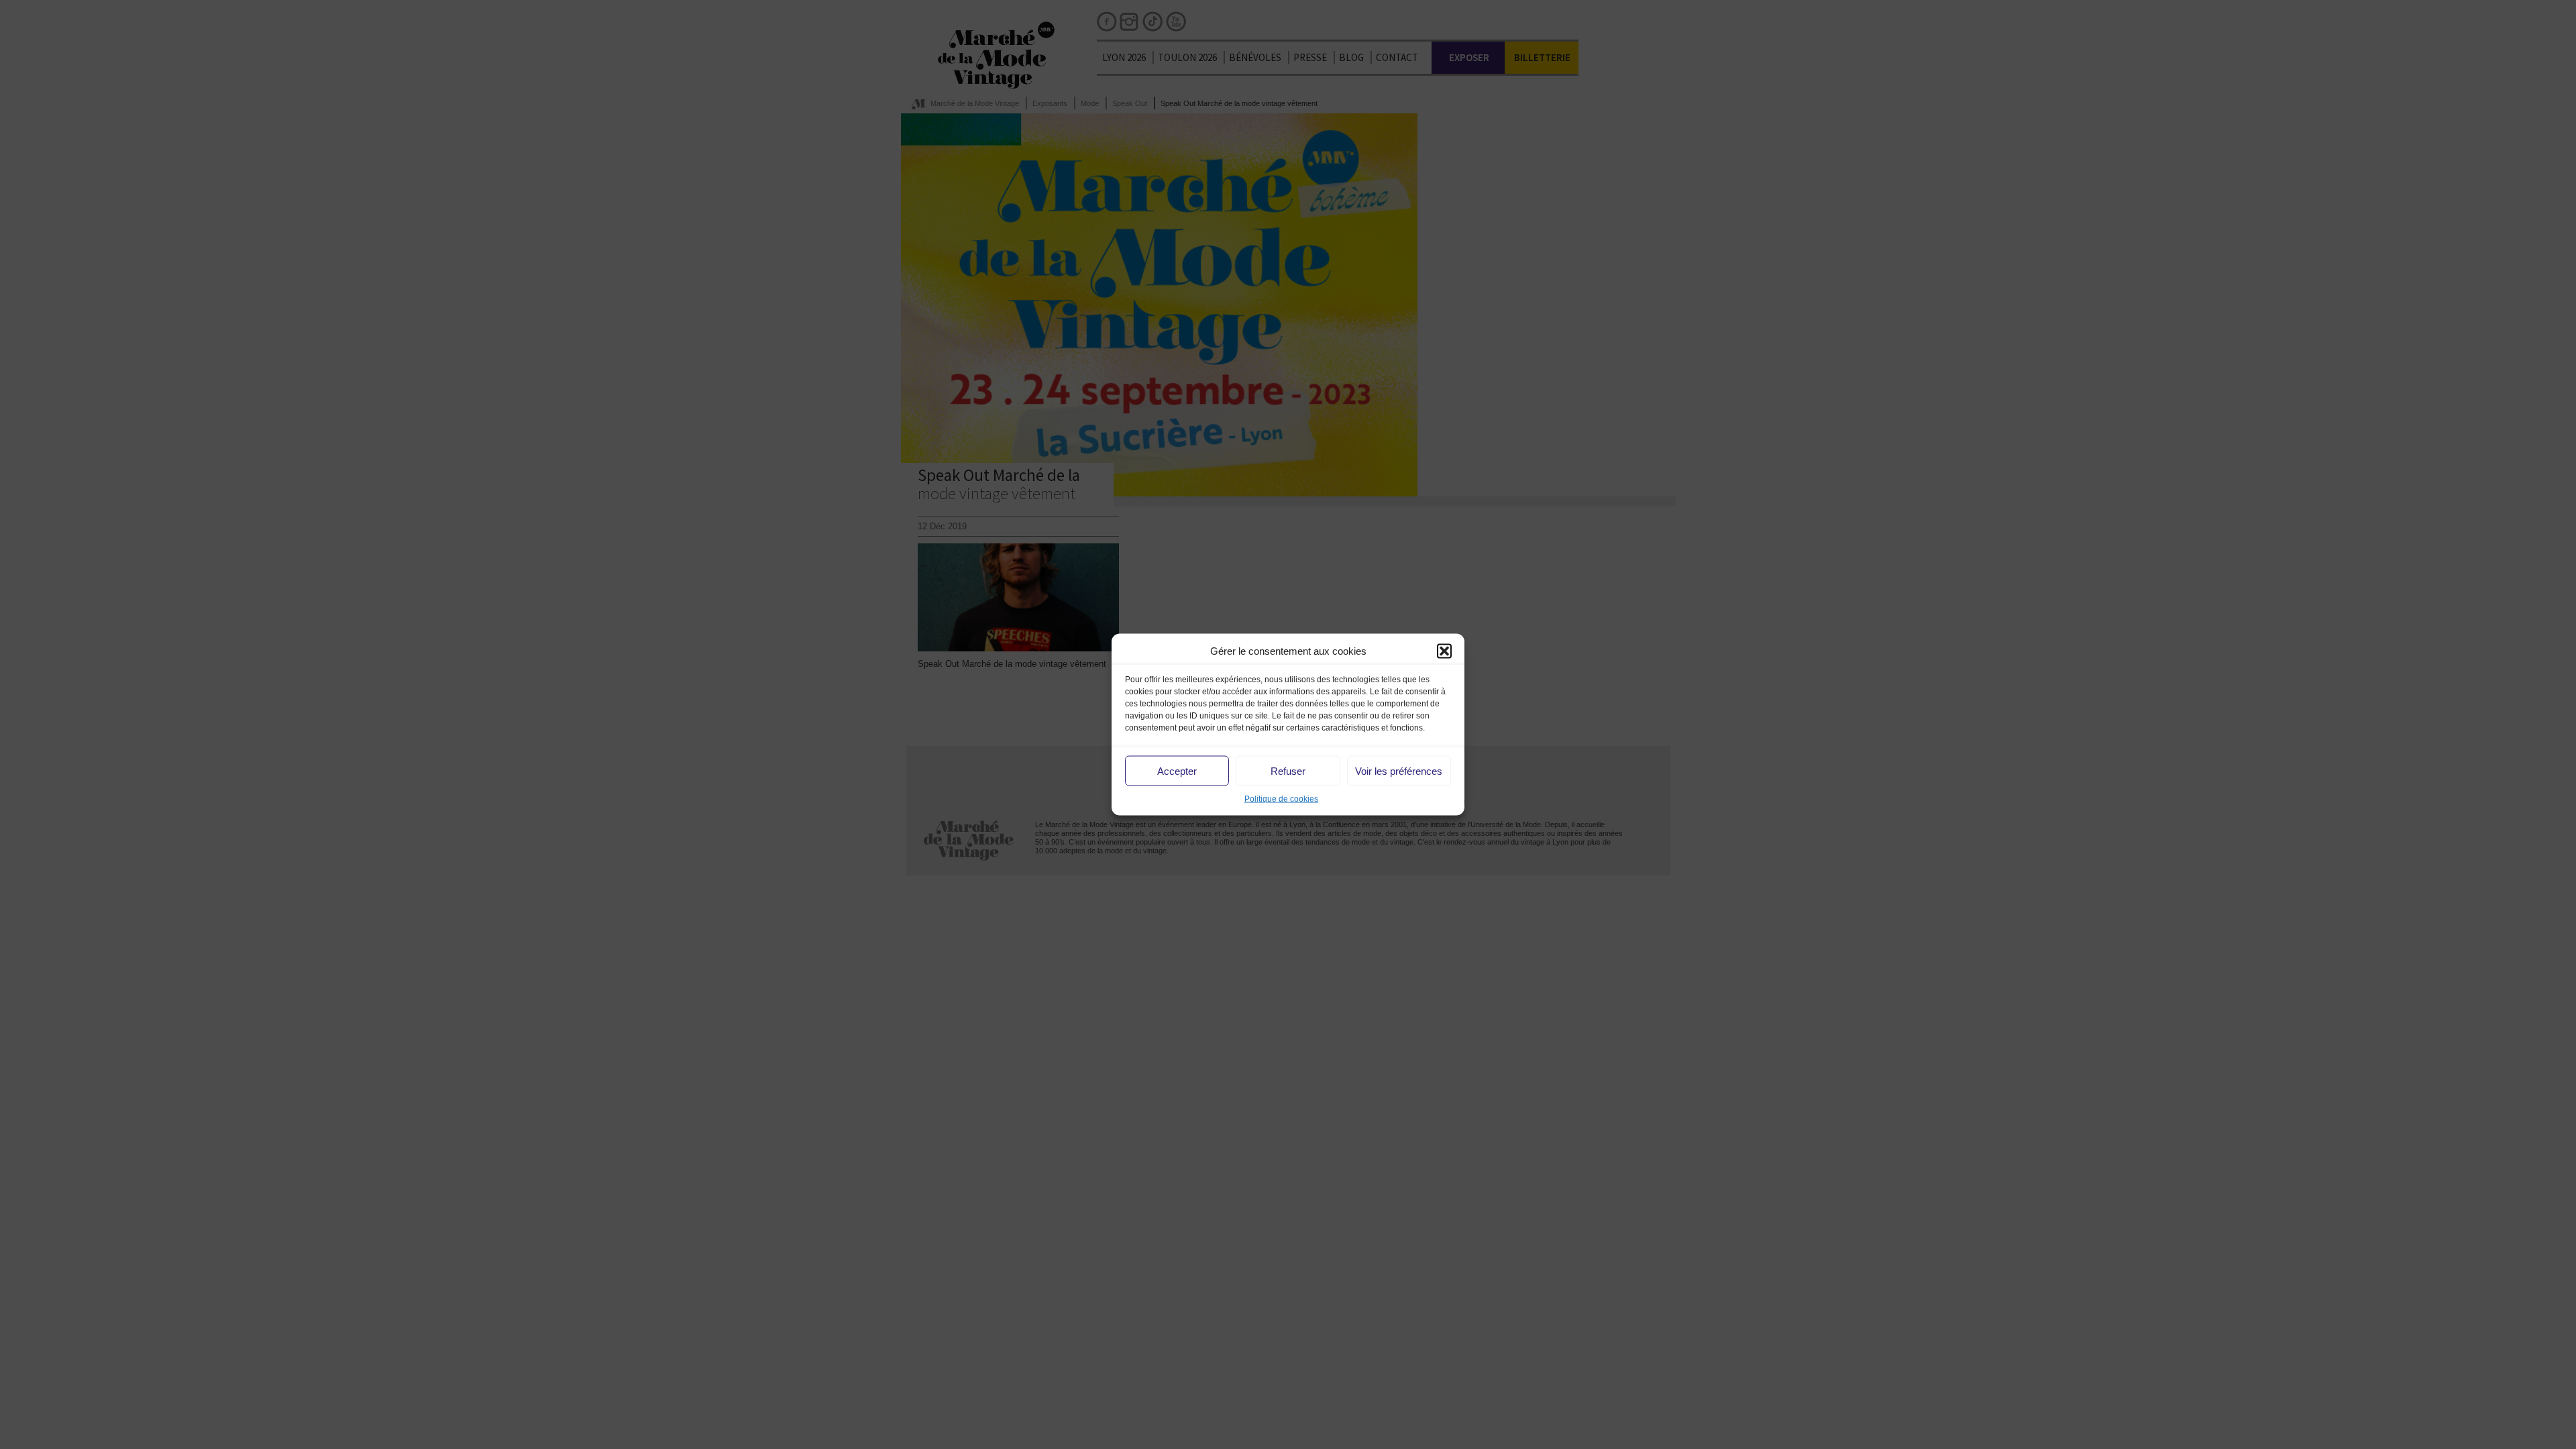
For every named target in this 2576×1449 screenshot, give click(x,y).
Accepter (1177, 770)
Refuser (1288, 770)
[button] (1444, 651)
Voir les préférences (1399, 770)
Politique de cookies (1281, 799)
